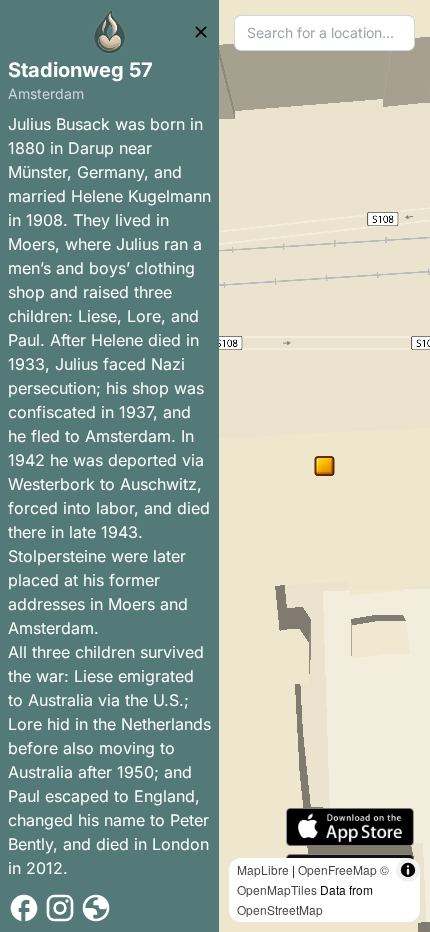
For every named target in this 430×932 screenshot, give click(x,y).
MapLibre (263, 869)
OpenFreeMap (337, 869)
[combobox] (324, 33)
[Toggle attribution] (408, 870)
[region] (324, 466)
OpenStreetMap (280, 909)
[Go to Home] (110, 32)
